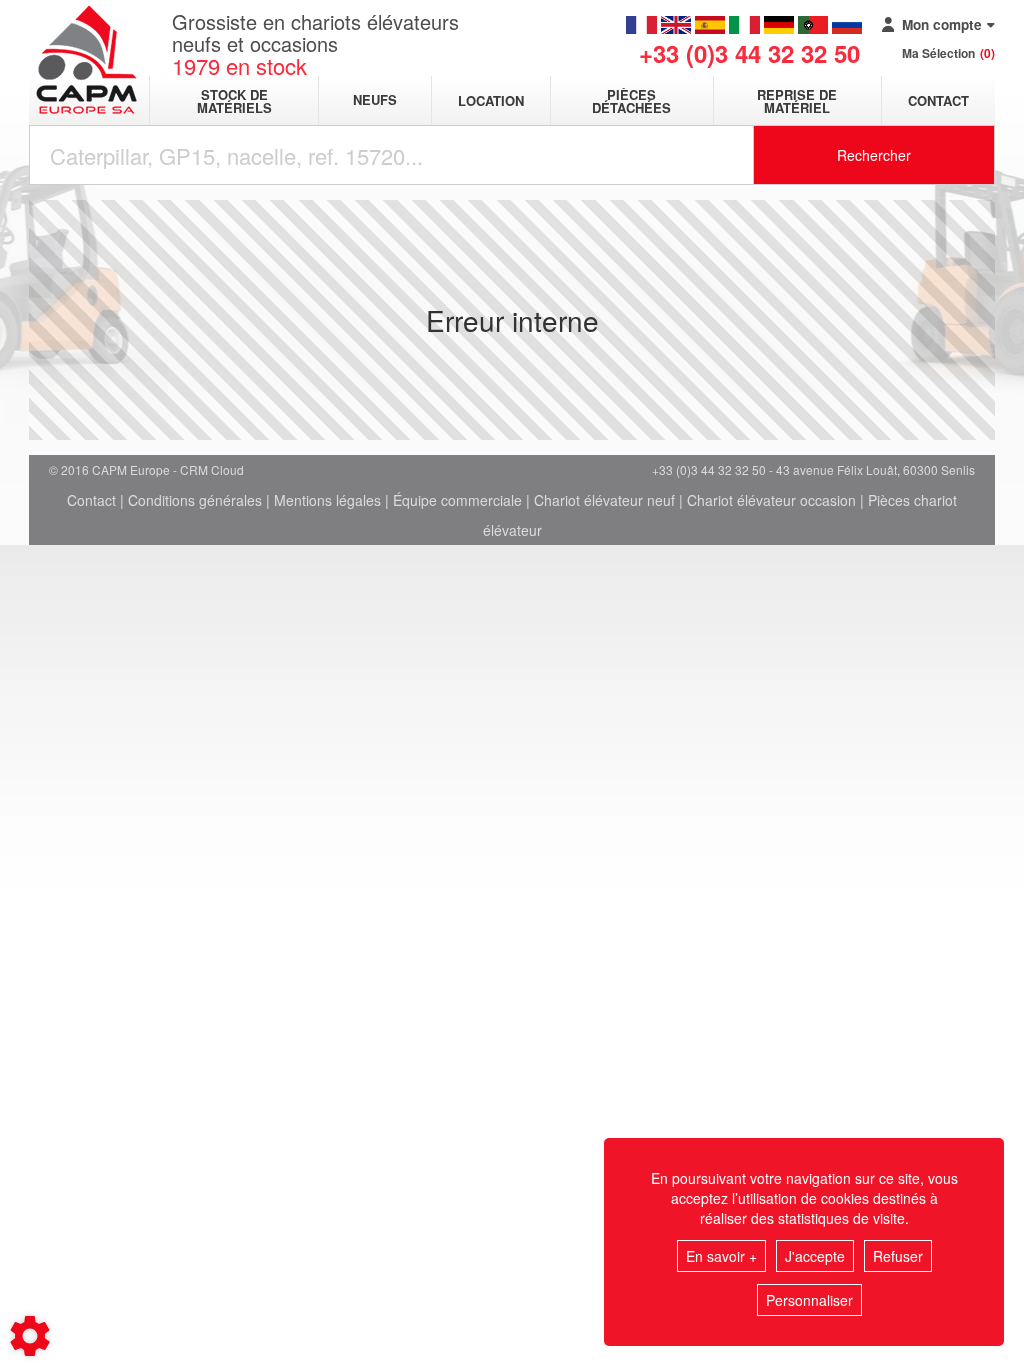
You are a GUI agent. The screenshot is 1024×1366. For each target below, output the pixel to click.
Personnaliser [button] (809, 1300)
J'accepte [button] (815, 1256)
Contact (938, 100)
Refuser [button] (898, 1256)
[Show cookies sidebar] (30, 1336)
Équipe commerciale (457, 500)
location (491, 100)
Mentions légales (327, 500)
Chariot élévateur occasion (771, 500)
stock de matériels (234, 101)
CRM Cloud (212, 469)
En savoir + (721, 1256)
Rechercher (874, 155)
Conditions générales (195, 500)
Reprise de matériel (797, 101)
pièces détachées (631, 101)
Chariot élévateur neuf (604, 500)
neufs (375, 100)
